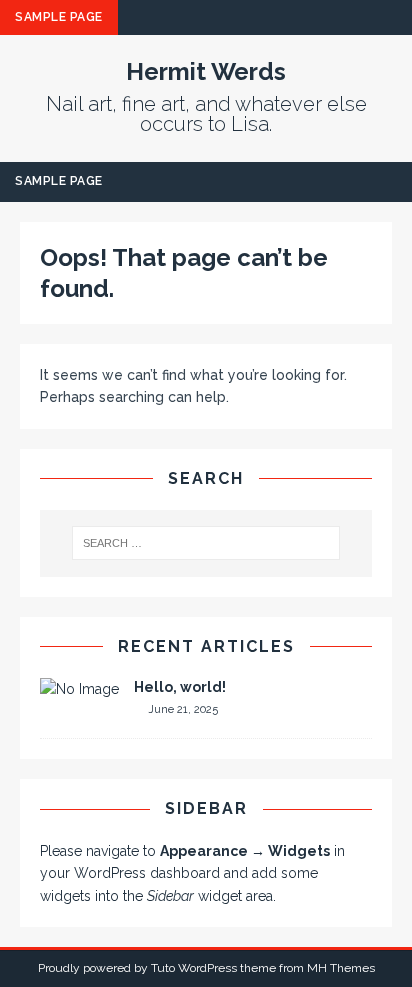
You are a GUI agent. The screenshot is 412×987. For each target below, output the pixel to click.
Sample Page (59, 17)
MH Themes (341, 968)
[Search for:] (206, 543)
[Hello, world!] (79, 689)
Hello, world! (180, 687)
